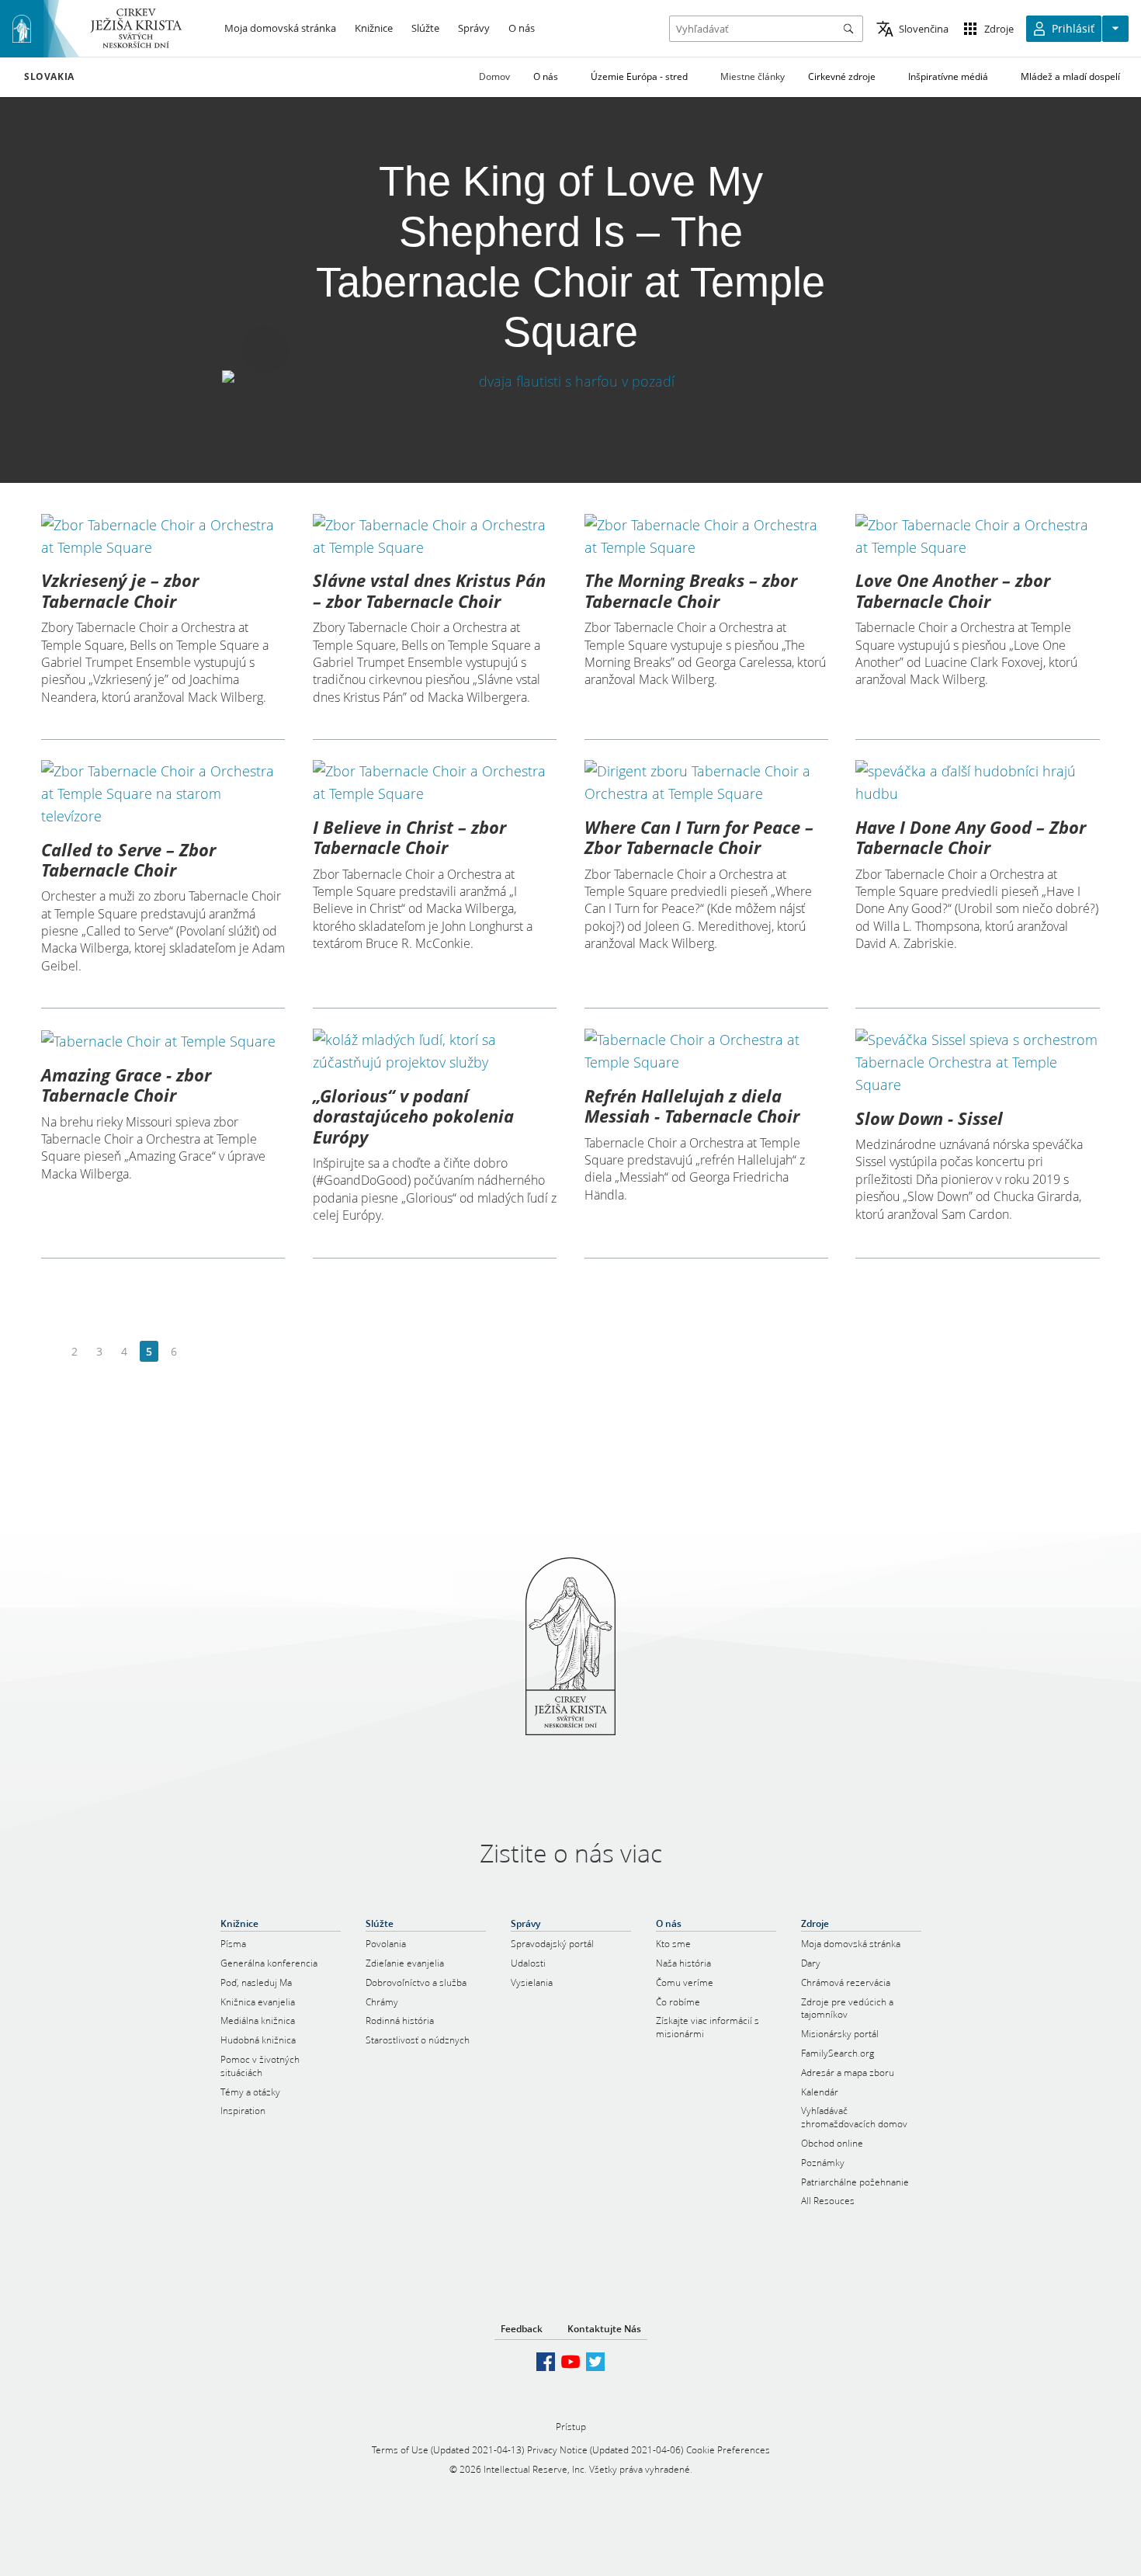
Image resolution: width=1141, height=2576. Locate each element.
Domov (494, 76)
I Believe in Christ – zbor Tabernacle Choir (409, 837)
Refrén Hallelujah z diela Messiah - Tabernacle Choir (692, 1106)
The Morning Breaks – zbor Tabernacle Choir (691, 590)
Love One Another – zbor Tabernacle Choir (953, 590)
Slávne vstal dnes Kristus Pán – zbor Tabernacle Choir (429, 590)
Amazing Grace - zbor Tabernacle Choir (126, 1085)
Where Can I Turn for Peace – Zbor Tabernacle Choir (699, 837)
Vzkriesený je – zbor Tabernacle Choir (120, 590)
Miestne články (753, 76)
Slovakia (49, 77)
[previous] (50, 1352)
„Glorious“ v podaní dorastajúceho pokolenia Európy (413, 1116)
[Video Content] (570, 381)
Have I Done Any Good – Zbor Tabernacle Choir (971, 837)
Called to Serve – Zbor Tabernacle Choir (128, 859)
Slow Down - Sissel (929, 1118)
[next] (198, 1352)
